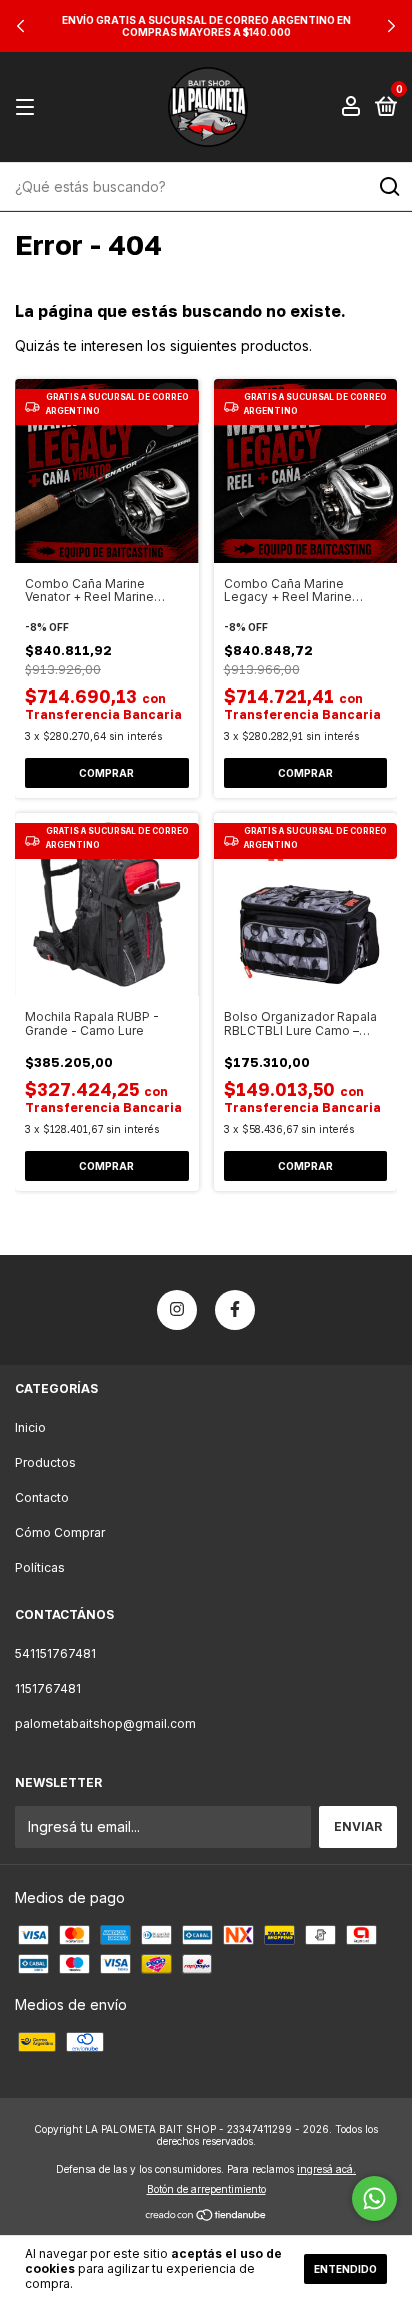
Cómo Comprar (60, 1532)
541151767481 (55, 1653)
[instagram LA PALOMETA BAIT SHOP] (177, 1310)
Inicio (30, 1427)
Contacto (42, 1497)
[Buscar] (388, 187)
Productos (45, 1462)
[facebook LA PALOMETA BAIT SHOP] (235, 1310)
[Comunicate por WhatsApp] (374, 2198)
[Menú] (28, 107)
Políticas (40, 1567)
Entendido (345, 2269)
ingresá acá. (326, 2169)
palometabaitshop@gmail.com (105, 1723)
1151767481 (48, 1688)
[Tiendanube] (206, 2216)
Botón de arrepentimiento (206, 2189)
